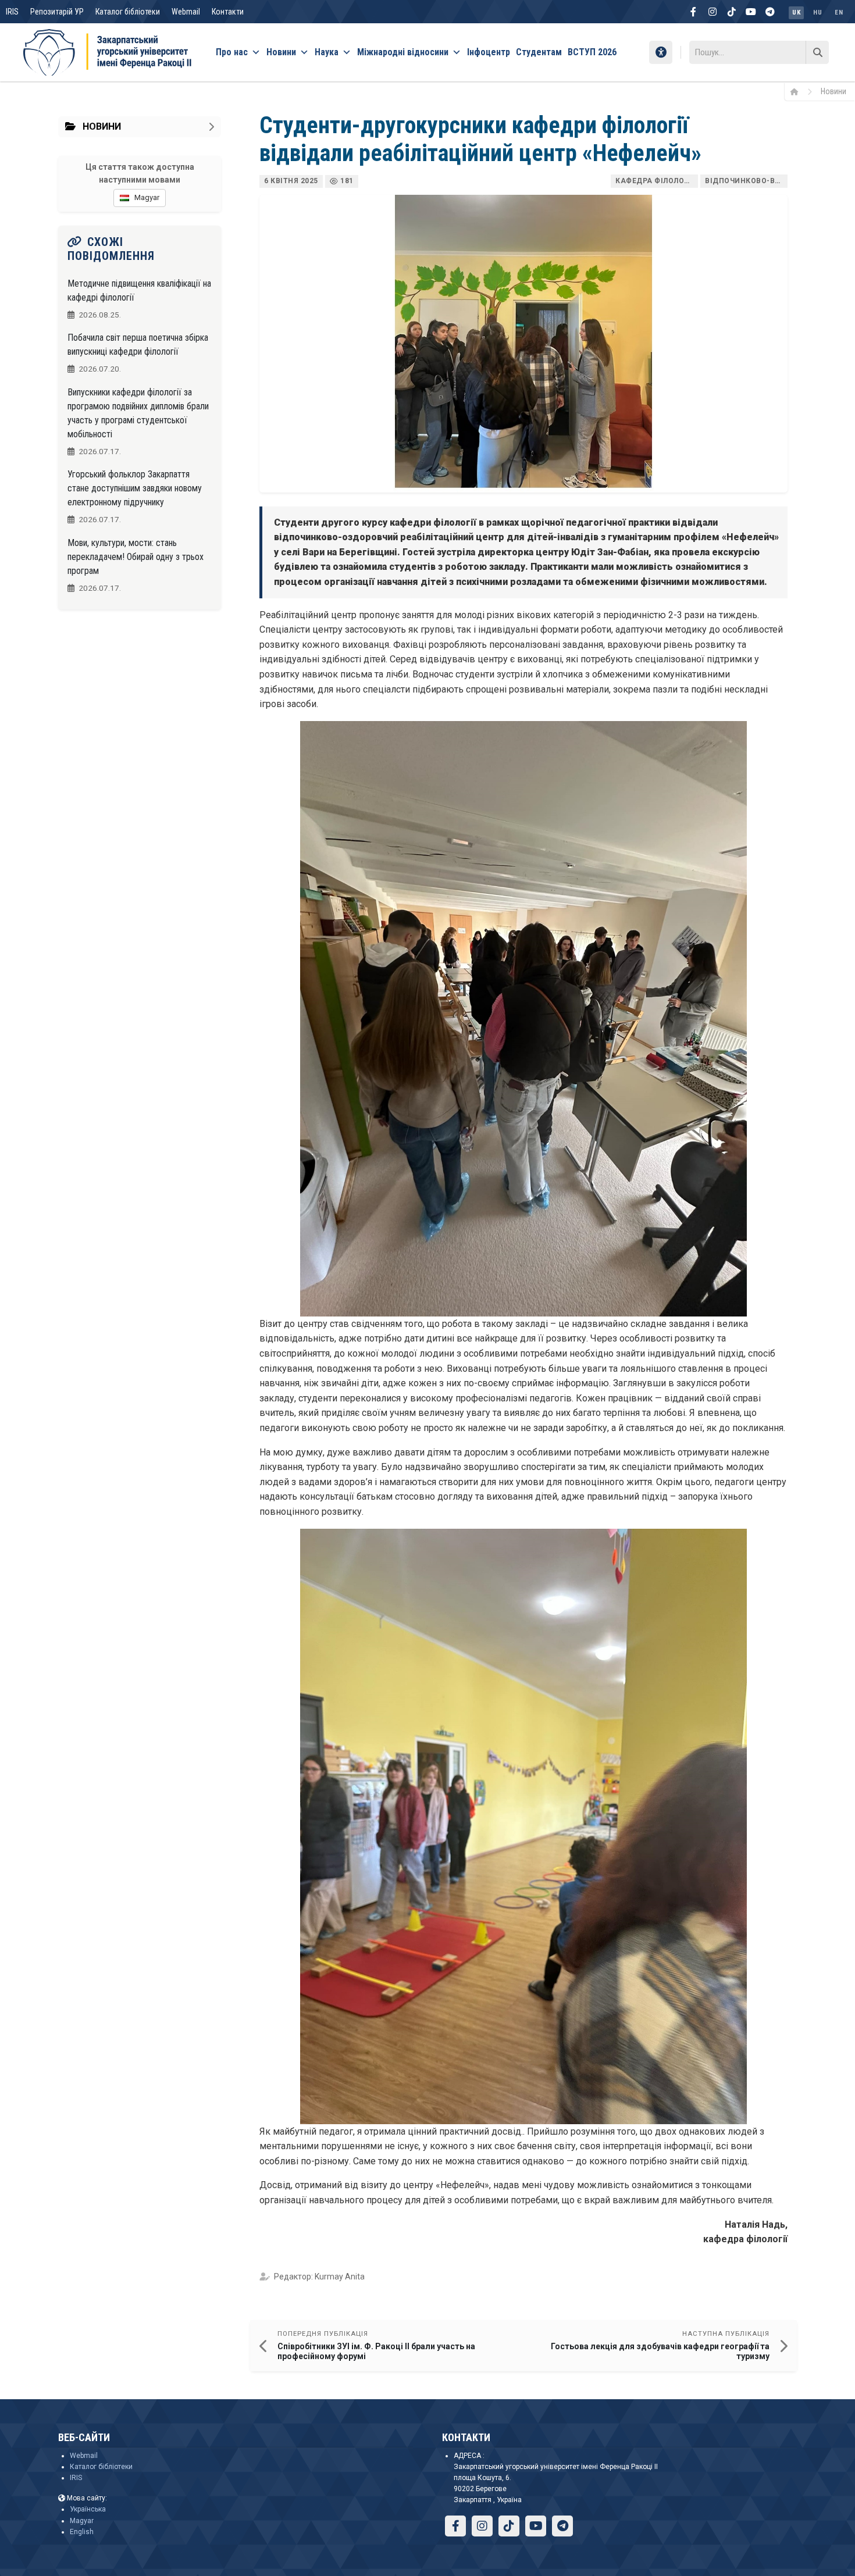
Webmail (186, 12)
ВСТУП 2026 (592, 52)
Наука (327, 52)
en (839, 13)
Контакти (228, 12)
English (82, 2532)
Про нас (232, 52)
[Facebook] (693, 12)
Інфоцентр (489, 52)
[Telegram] (770, 12)
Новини (281, 52)
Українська (88, 2509)
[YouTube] (751, 12)
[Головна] (798, 91)
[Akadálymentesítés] (661, 52)
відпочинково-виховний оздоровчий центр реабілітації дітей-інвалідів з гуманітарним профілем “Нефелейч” (746, 181)
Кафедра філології (655, 181)
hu (817, 13)
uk (796, 13)
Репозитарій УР (57, 12)
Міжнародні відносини (403, 52)
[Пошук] (817, 52)
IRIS (12, 12)
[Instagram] (712, 12)
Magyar (82, 2521)
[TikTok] (732, 12)
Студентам (539, 52)
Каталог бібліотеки (128, 12)
